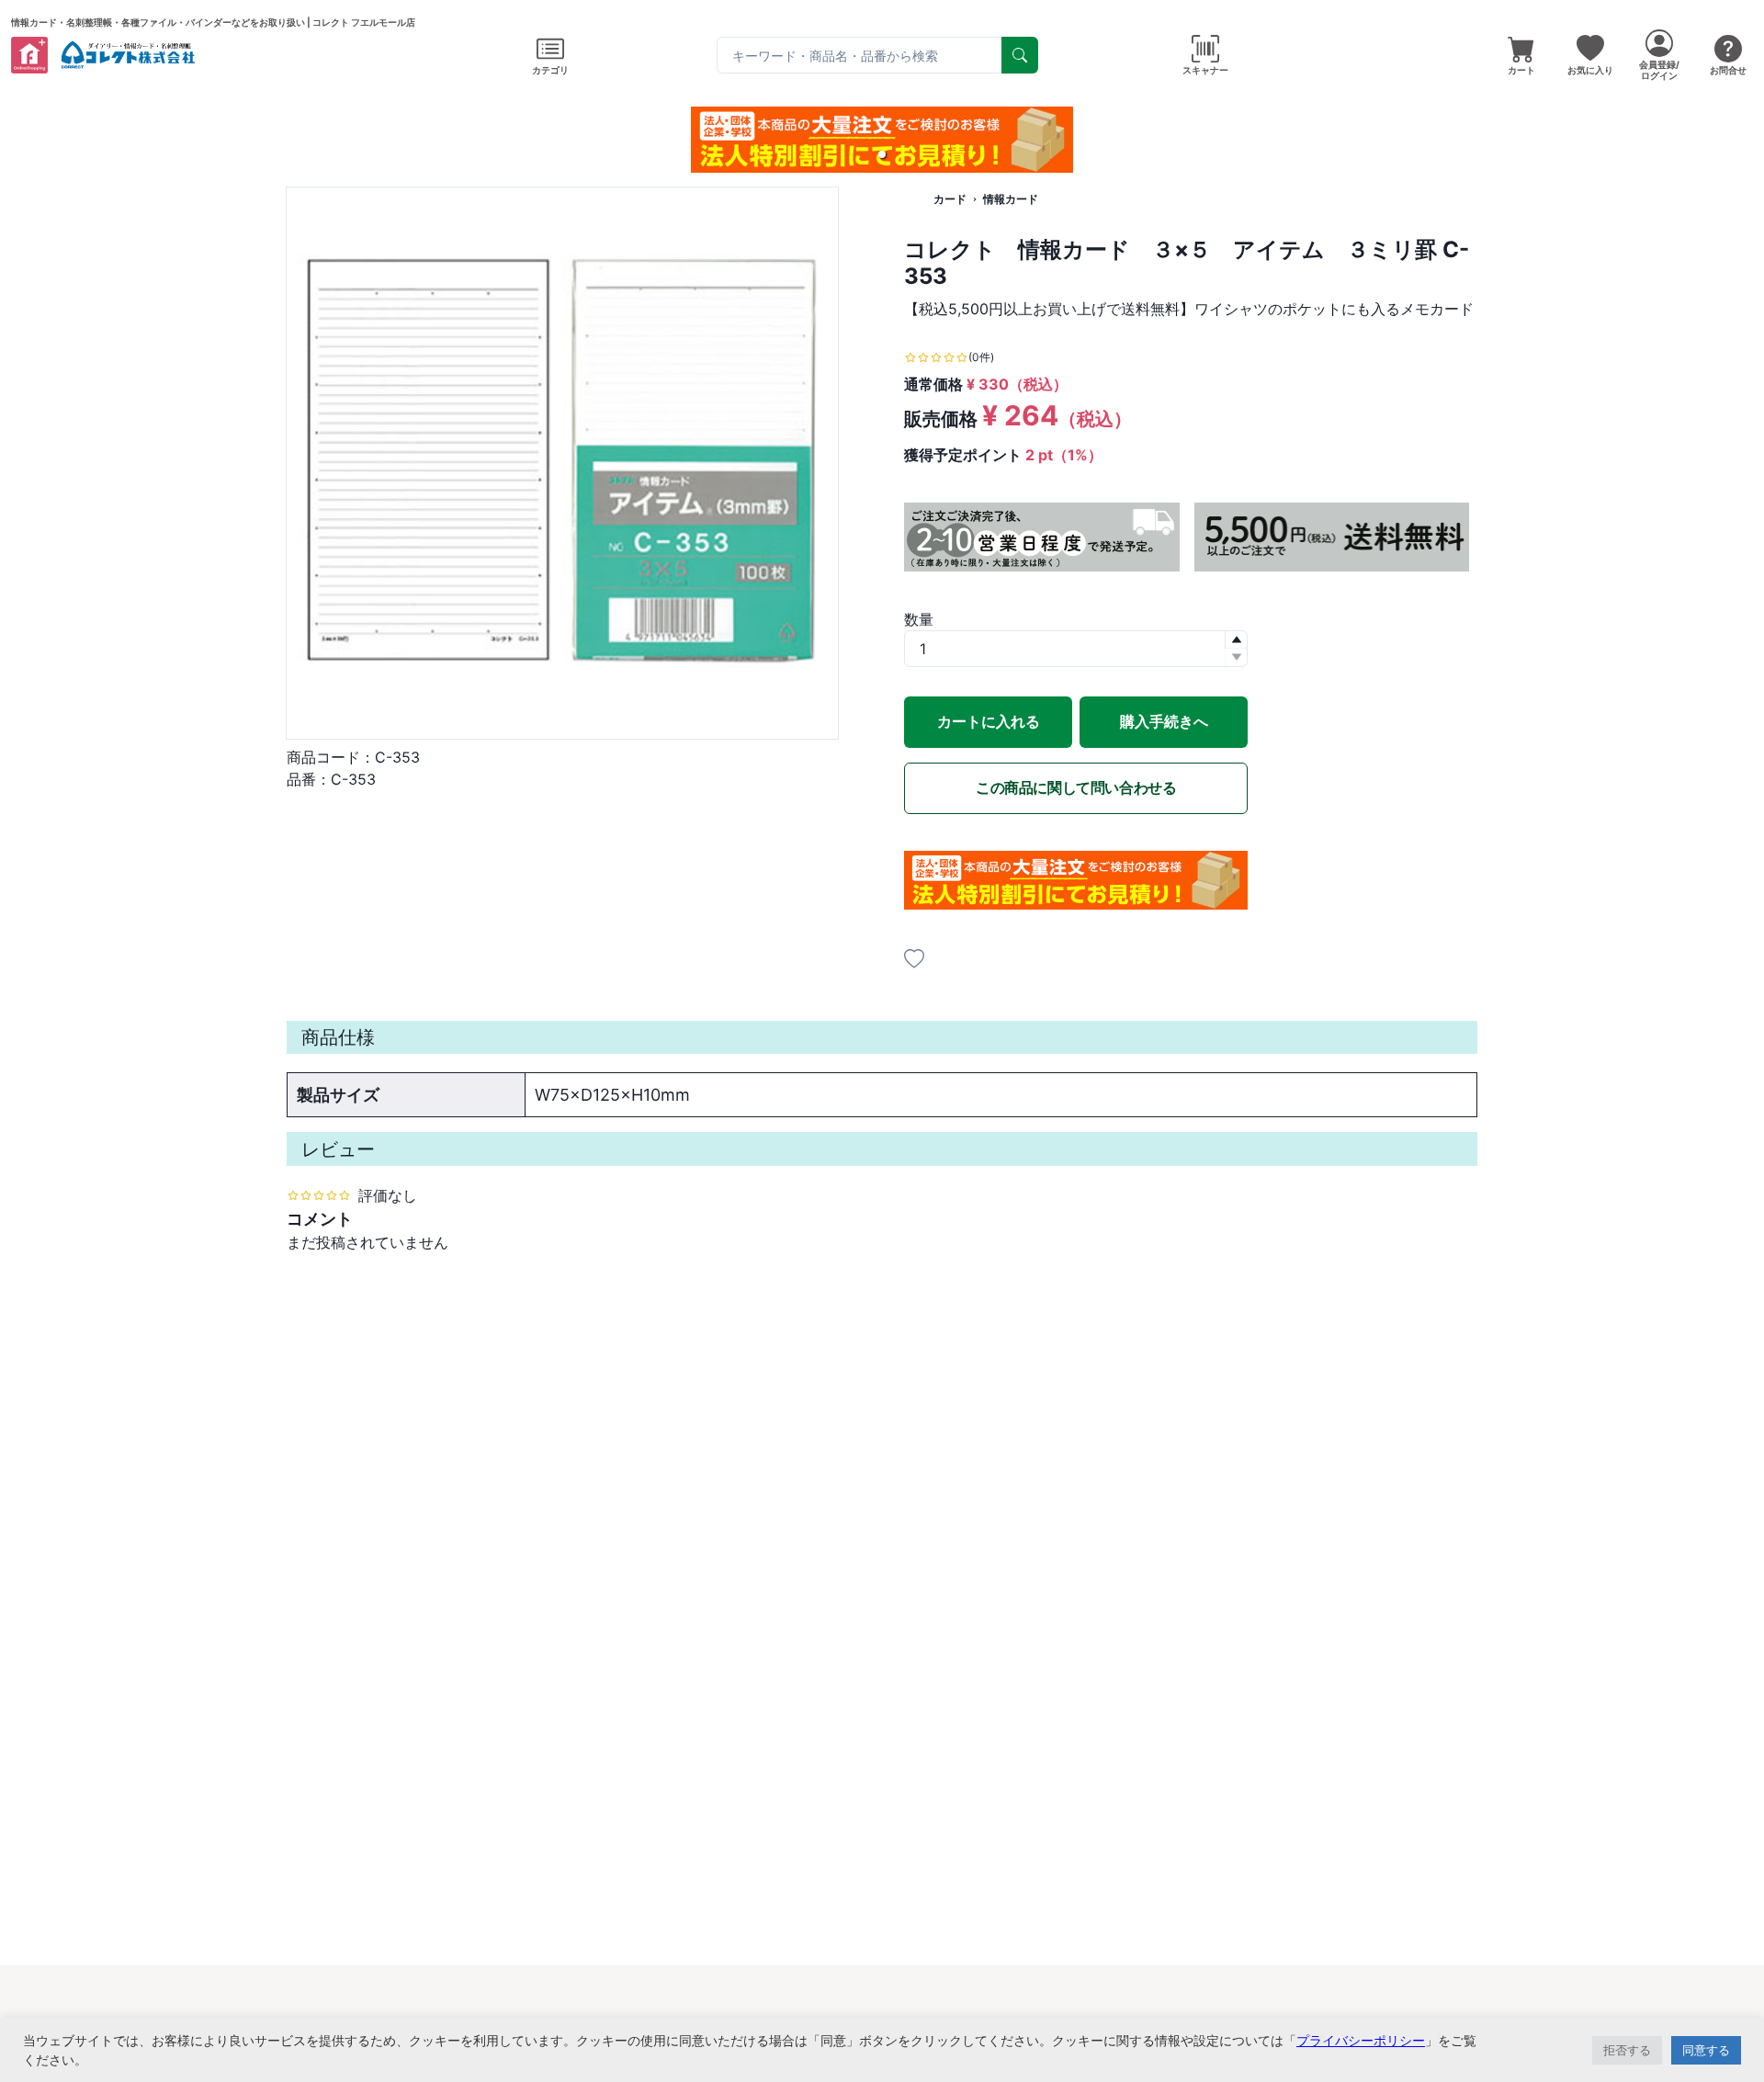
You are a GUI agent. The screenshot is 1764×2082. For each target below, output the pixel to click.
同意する (1706, 2050)
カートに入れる (989, 721)
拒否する (1627, 2050)
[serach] (1020, 55)
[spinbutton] (1076, 649)
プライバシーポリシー (1361, 2040)
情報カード (1011, 199)
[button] (882, 154)
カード (950, 199)
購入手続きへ (1164, 721)
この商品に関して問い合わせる (1076, 787)
